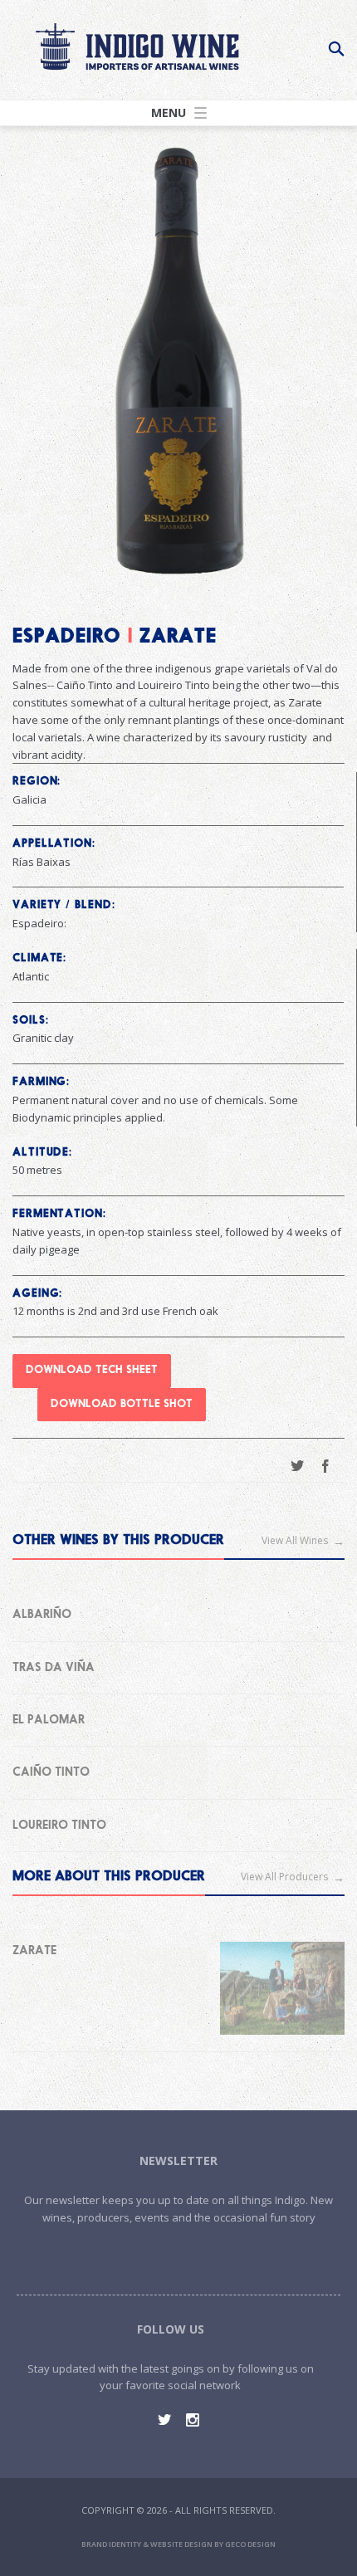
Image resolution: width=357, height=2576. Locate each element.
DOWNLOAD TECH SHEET (92, 1370)
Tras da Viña (54, 1668)
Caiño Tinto (51, 1772)
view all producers (284, 1877)
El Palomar (49, 1720)
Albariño (42, 1615)
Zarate (34, 1951)
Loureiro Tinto (59, 1826)
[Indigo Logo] (137, 45)
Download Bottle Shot (122, 1404)
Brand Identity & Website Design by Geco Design (178, 2544)
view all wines (295, 1540)
